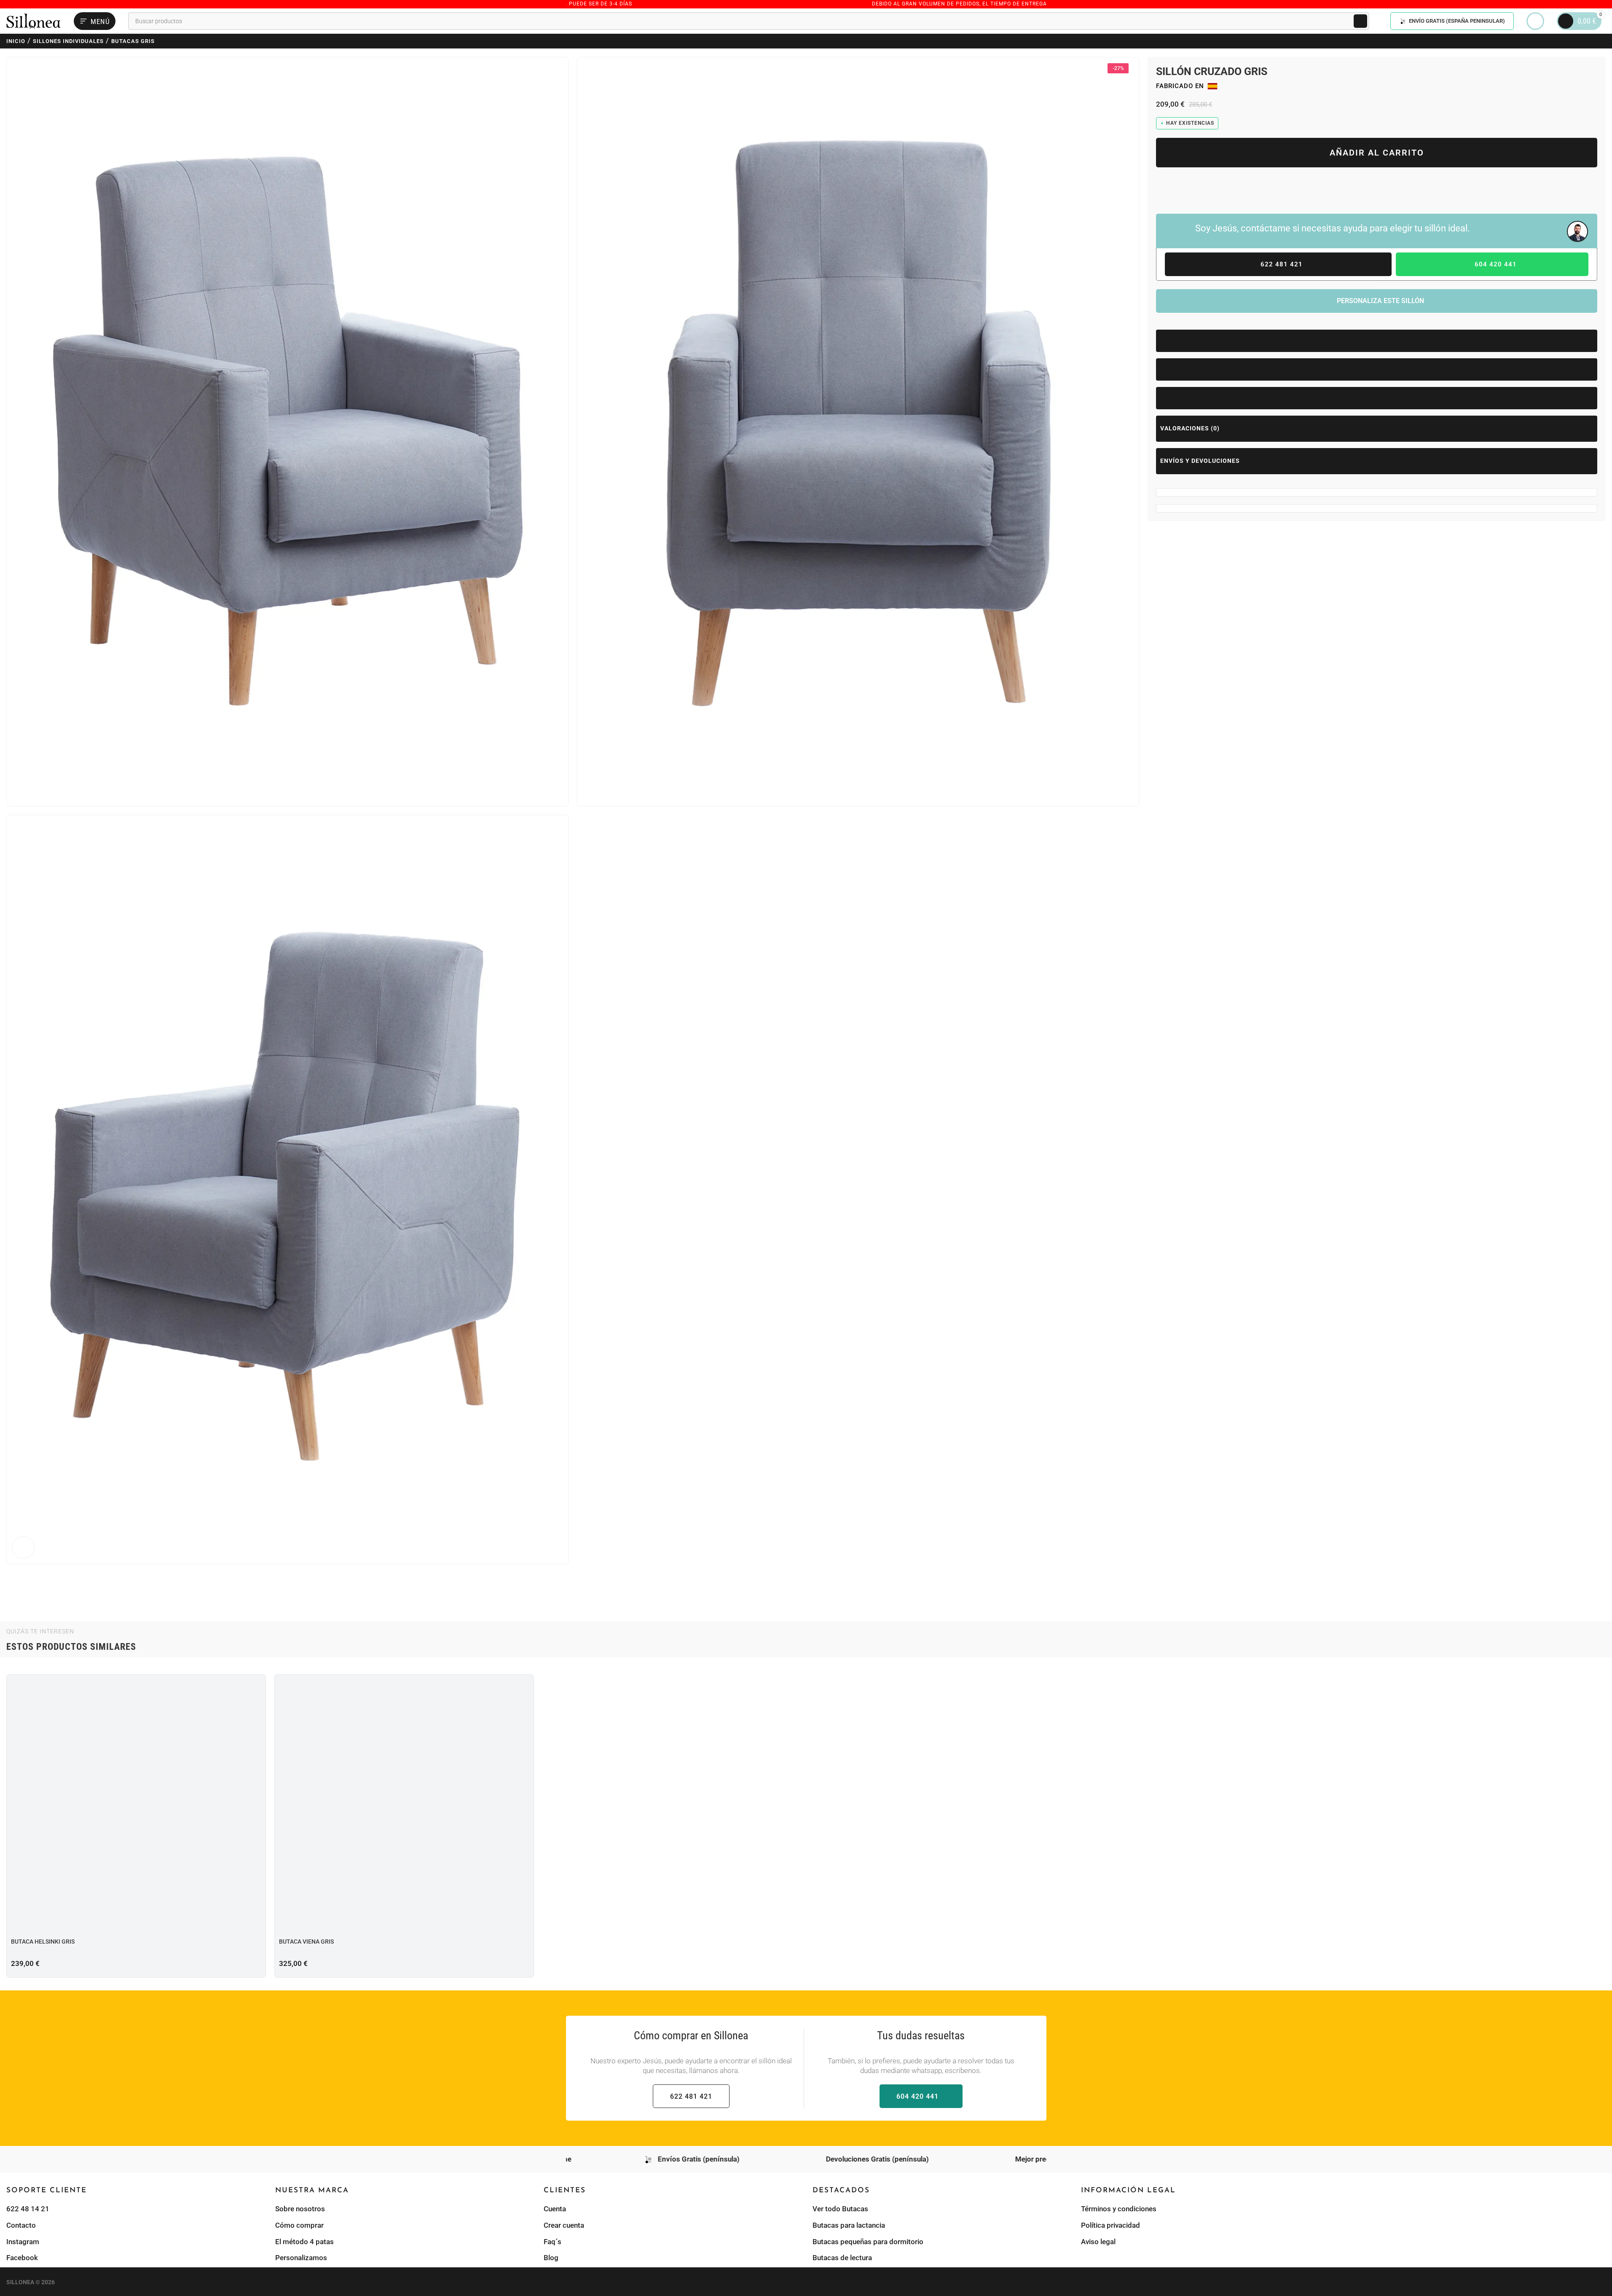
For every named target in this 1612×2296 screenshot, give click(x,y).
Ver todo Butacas (840, 2209)
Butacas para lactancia (849, 2225)
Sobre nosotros (300, 2209)
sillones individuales (68, 41)
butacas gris (133, 41)
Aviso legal (1098, 2241)
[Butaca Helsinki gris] (136, 1804)
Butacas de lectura (842, 2258)
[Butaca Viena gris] (404, 1804)
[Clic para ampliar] (23, 1547)
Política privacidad (1110, 2225)
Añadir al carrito (1377, 153)
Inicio (16, 41)
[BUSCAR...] (1360, 21)
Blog (551, 2258)
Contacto (21, 2225)
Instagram (23, 2241)
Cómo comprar (299, 2225)
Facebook (22, 2258)
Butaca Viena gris (306, 1942)
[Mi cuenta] (1535, 21)
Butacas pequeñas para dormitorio (868, 2241)
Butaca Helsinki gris (43, 1942)
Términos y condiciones (1119, 2209)
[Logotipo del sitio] (34, 20)
